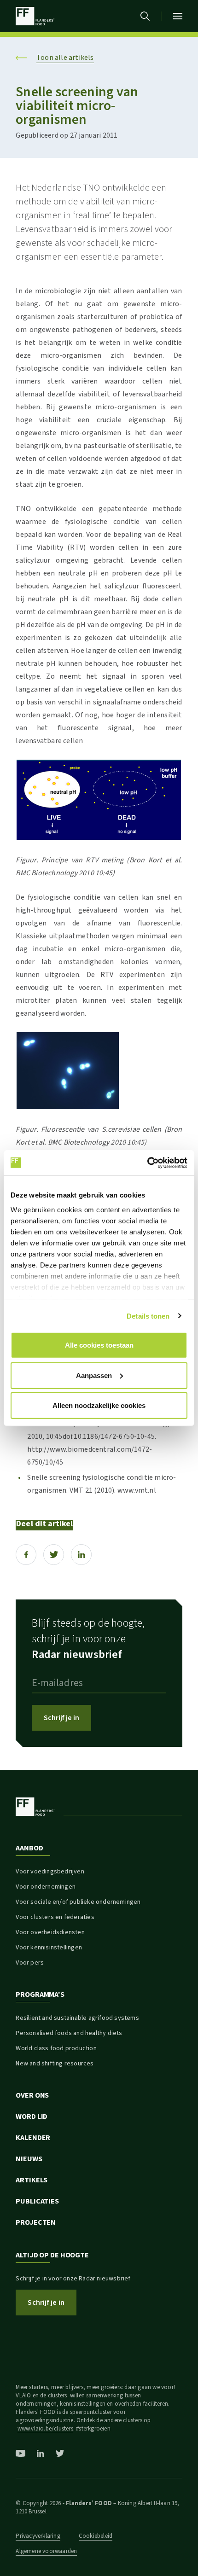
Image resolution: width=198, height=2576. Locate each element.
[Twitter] (54, 1555)
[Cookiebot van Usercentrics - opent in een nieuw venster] (147, 1163)
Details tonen (148, 1316)
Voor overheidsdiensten (50, 1932)
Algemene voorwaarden (46, 2551)
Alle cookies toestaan (99, 1345)
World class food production (56, 2048)
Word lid (32, 2117)
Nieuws (29, 2159)
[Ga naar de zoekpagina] (145, 16)
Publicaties (37, 2201)
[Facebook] (26, 1555)
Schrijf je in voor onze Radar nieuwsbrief (73, 2279)
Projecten (36, 2222)
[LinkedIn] (81, 1555)
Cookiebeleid (96, 2536)
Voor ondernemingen (46, 1887)
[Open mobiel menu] (178, 16)
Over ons (32, 2095)
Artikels (32, 2180)
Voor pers (30, 1963)
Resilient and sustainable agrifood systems (77, 2018)
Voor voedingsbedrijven (50, 1872)
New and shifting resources (55, 2064)
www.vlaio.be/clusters (45, 2429)
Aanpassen (94, 1375)
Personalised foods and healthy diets (69, 2033)
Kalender (33, 2138)
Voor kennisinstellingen (49, 1948)
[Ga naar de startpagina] (35, 16)
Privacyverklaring (38, 2536)
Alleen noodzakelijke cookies (99, 1405)
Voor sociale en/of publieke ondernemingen (78, 1902)
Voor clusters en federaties (55, 1917)
